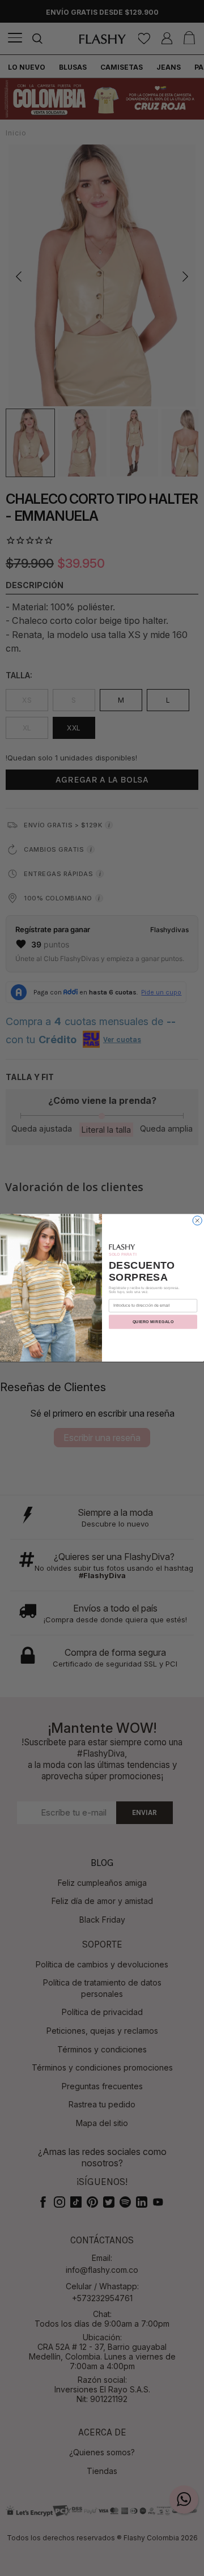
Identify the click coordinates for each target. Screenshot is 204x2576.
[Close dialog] (197, 1221)
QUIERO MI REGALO (153, 1322)
